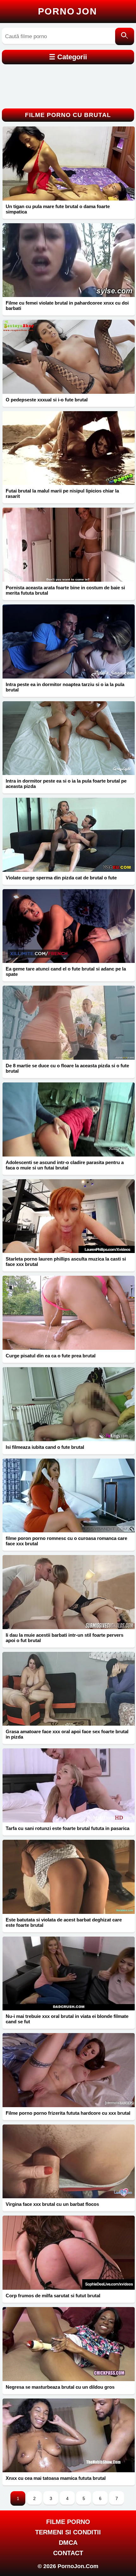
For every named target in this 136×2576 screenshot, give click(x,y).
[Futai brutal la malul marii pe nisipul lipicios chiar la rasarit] (68, 448)
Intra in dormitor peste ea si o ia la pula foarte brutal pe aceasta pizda (66, 784)
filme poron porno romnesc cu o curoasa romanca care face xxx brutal (66, 1541)
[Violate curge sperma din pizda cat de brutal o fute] (68, 835)
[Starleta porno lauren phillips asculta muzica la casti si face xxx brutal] (68, 1216)
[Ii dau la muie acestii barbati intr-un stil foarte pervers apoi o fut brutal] (68, 1592)
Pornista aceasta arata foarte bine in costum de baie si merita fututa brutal (65, 590)
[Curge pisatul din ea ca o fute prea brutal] (68, 1313)
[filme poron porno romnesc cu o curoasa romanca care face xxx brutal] (68, 1496)
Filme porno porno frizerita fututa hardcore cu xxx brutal (68, 2113)
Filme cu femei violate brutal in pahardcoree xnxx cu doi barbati (67, 306)
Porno (68, 11)
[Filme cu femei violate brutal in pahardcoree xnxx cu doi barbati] (68, 260)
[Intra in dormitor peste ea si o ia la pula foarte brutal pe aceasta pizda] (68, 738)
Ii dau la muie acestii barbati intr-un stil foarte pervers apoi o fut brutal (65, 1638)
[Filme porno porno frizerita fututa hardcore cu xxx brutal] (68, 2070)
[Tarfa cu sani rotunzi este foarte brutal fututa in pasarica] (68, 1785)
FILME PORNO (68, 2522)
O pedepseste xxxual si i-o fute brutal (47, 400)
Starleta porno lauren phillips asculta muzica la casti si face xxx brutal (66, 1262)
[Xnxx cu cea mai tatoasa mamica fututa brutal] (68, 2436)
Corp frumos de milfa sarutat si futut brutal (53, 2296)
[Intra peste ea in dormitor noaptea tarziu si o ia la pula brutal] (68, 641)
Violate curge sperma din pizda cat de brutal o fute (61, 878)
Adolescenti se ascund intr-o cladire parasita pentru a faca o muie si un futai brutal (65, 1165)
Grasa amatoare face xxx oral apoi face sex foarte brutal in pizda (67, 1734)
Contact (68, 2553)
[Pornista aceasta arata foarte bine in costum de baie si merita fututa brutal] (68, 545)
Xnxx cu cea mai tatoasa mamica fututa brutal (56, 2478)
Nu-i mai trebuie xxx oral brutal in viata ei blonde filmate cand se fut (67, 2019)
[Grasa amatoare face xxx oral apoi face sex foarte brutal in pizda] (68, 1689)
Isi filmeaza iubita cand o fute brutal (45, 1447)
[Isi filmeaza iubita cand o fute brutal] (68, 1404)
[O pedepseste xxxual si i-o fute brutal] (68, 357)
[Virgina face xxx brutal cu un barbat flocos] (68, 2162)
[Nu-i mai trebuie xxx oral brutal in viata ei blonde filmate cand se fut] (68, 1974)
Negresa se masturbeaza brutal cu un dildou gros (60, 2387)
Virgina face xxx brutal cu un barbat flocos (52, 2204)
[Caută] (125, 36)
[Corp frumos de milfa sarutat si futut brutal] (68, 2253)
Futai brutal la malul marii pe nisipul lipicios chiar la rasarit (62, 493)
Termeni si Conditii (68, 2532)
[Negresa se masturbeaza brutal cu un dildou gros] (68, 2344)
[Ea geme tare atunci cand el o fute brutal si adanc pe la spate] (68, 926)
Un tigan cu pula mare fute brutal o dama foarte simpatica (58, 209)
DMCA (68, 2543)
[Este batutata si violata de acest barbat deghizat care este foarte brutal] (68, 1877)
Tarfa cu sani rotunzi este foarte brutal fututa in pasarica (68, 1828)
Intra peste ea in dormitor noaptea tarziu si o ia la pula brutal (65, 687)
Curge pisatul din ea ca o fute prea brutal (51, 1356)
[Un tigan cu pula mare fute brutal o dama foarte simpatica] (68, 163)
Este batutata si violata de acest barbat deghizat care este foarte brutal (64, 1922)
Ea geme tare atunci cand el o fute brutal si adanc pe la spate (66, 971)
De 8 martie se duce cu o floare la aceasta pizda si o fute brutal (67, 1068)
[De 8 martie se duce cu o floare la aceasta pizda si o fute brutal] (68, 1023)
